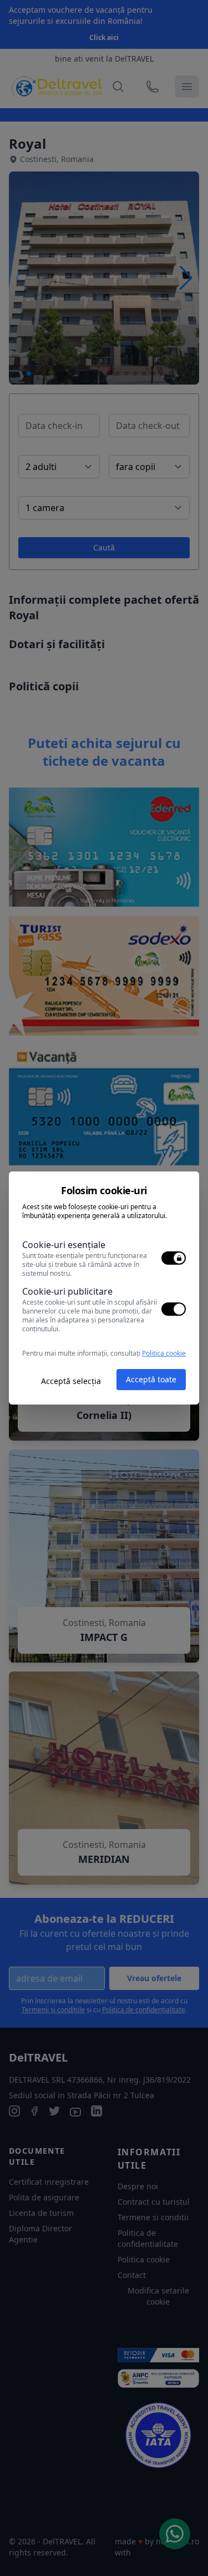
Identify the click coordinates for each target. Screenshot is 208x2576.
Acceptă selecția (71, 1381)
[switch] (174, 1258)
